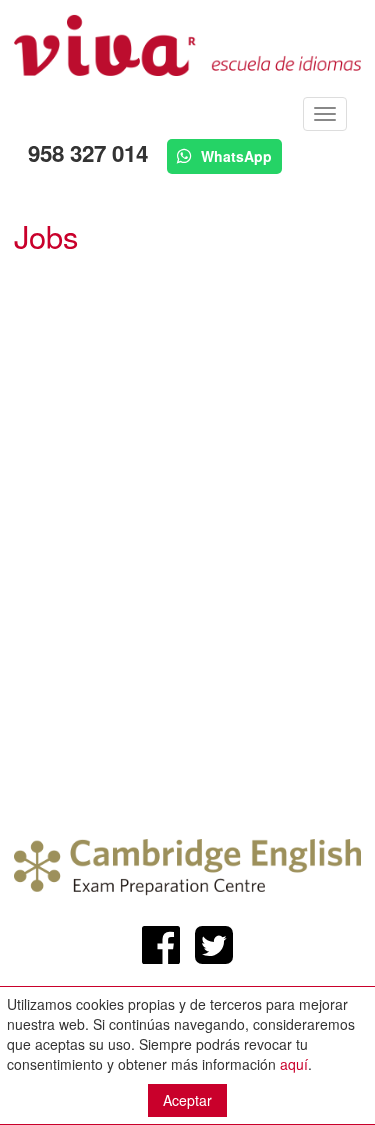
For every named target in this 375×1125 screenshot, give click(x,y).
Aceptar (187, 1100)
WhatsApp (234, 156)
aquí (294, 1064)
